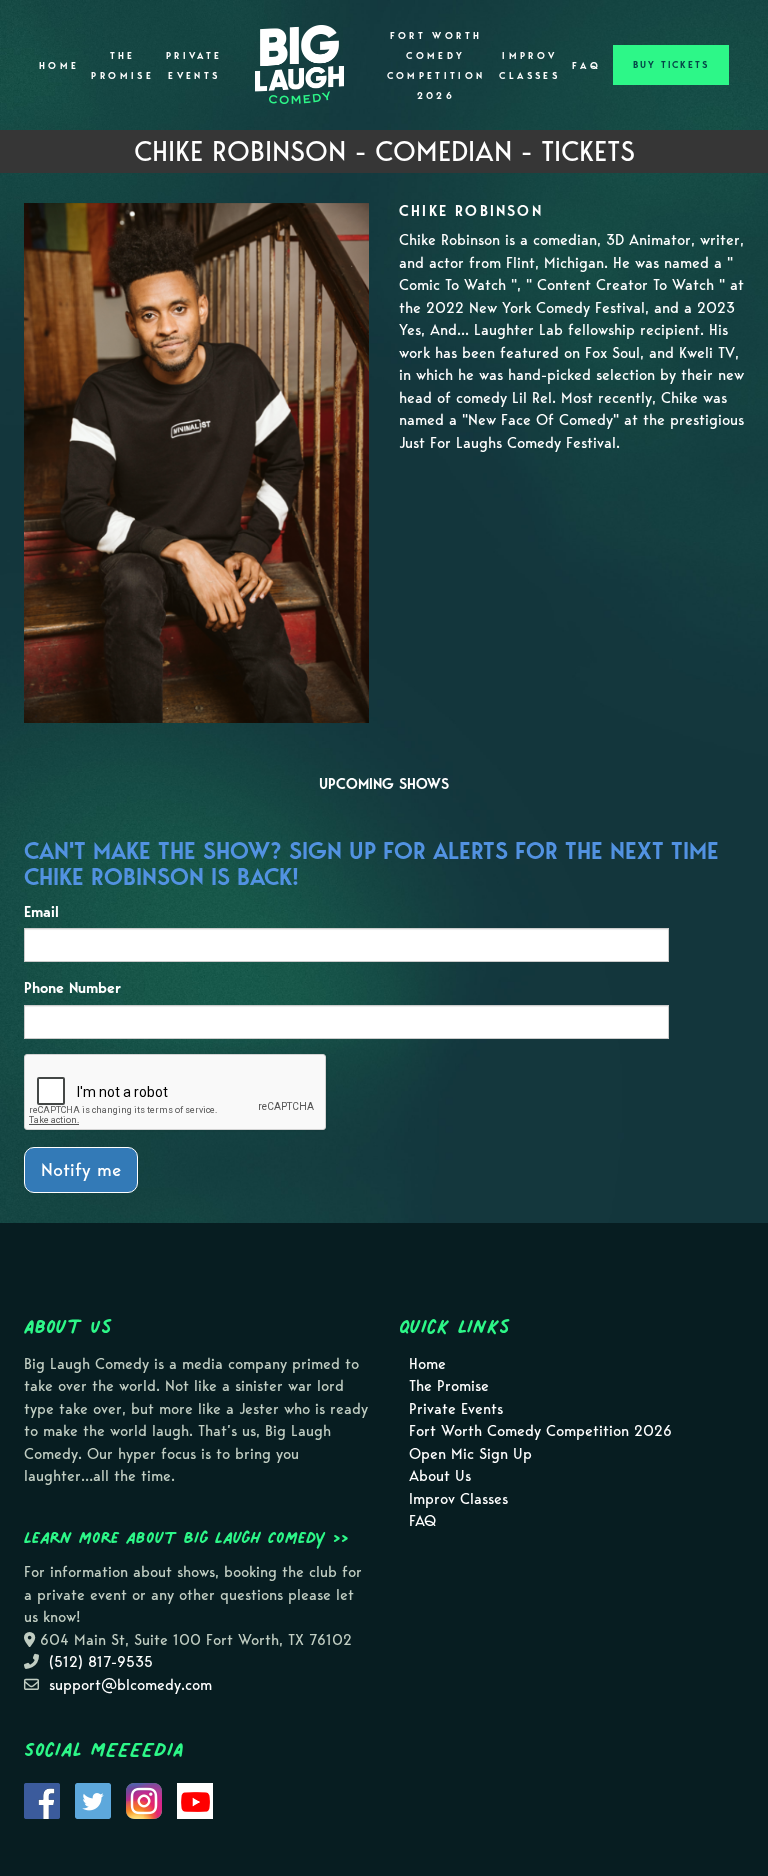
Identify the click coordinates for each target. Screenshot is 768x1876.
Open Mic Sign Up (470, 1454)
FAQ (586, 66)
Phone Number (72, 988)
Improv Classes (529, 66)
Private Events (194, 66)
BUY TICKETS (671, 65)
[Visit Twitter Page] (93, 1800)
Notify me (81, 1169)
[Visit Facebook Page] (42, 1800)
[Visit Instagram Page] (144, 1800)
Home (59, 66)
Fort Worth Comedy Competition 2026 (436, 66)
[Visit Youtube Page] (195, 1800)
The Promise (122, 66)
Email (41, 912)
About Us (440, 1476)
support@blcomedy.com (130, 1685)
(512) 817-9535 (101, 1662)
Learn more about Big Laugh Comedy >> (186, 1537)
